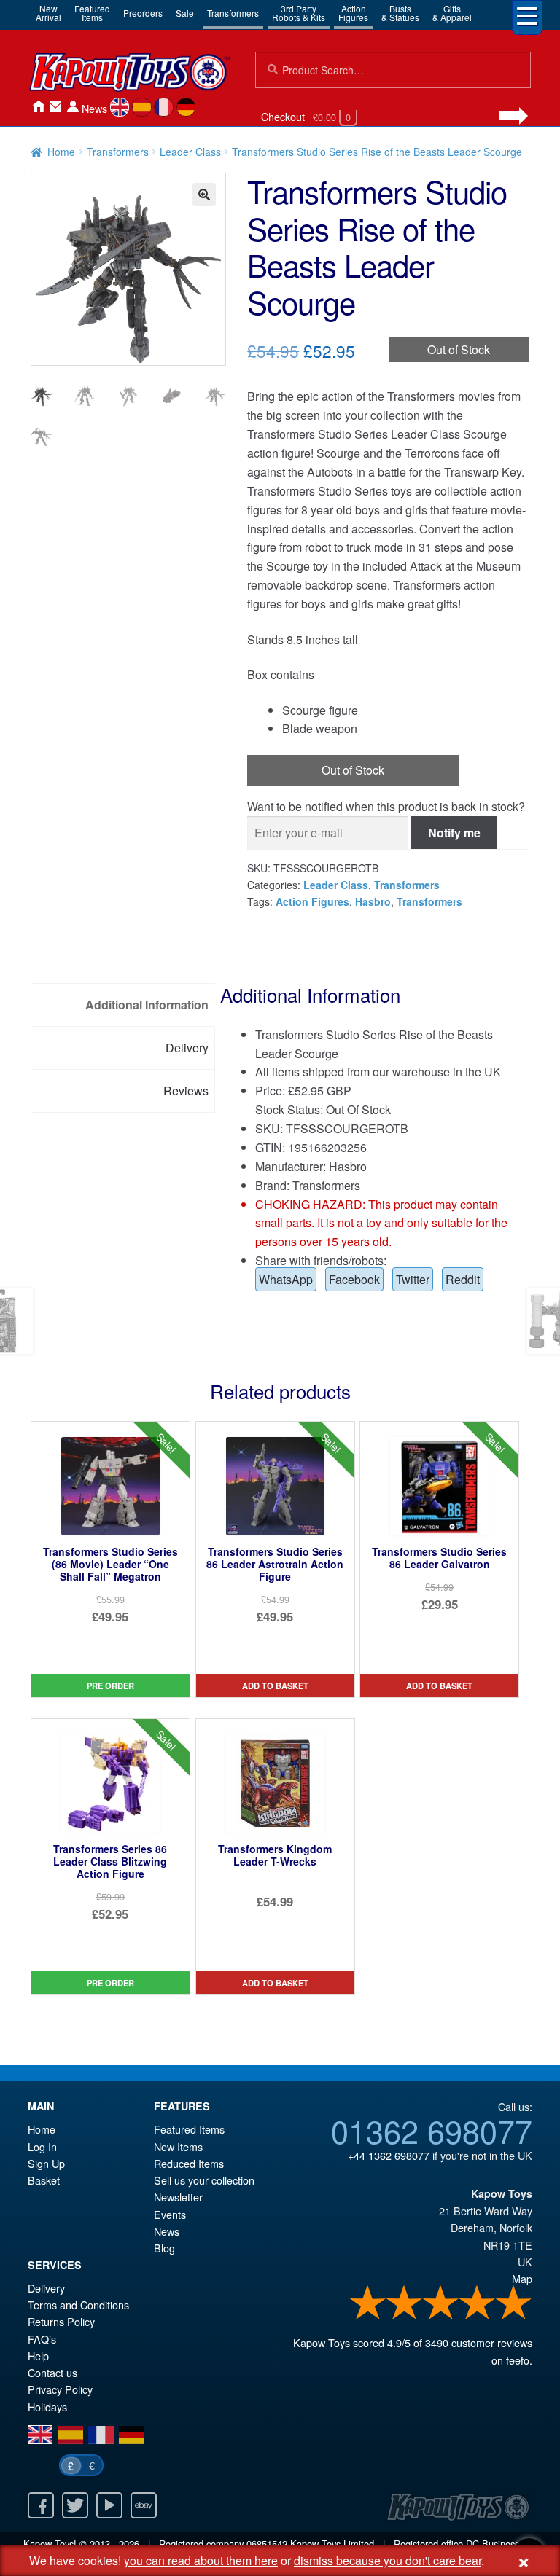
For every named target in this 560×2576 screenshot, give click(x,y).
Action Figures (312, 901)
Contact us (52, 2372)
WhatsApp (286, 1279)
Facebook (354, 1279)
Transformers (233, 13)
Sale (185, 13)
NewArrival (48, 13)
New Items (178, 2146)
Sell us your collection (204, 2180)
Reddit (463, 1279)
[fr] (164, 107)
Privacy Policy (60, 2389)
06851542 (267, 2544)
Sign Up (46, 2163)
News (94, 108)
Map (522, 2278)
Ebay (144, 2505)
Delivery (46, 2288)
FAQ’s (42, 2339)
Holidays (47, 2407)
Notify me (454, 833)
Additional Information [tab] (147, 1005)
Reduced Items (189, 2163)
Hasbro (373, 901)
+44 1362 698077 (389, 2155)
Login (73, 107)
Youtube (109, 2505)
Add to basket (275, 1686)
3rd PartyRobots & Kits (299, 13)
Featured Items (189, 2129)
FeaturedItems (92, 13)
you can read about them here (201, 2560)
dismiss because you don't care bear (388, 2560)
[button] (204, 195)
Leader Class (190, 152)
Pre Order (110, 1686)
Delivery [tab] (187, 1048)
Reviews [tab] (186, 1091)
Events (170, 2214)
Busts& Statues (400, 13)
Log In (42, 2146)
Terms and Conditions (78, 2305)
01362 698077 (432, 2130)
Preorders (143, 13)
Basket (44, 2180)
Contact (55, 107)
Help (38, 2356)
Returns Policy (61, 2321)
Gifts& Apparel (452, 13)
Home (38, 107)
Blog (164, 2248)
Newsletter (178, 2197)
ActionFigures (353, 13)
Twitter (413, 1279)
